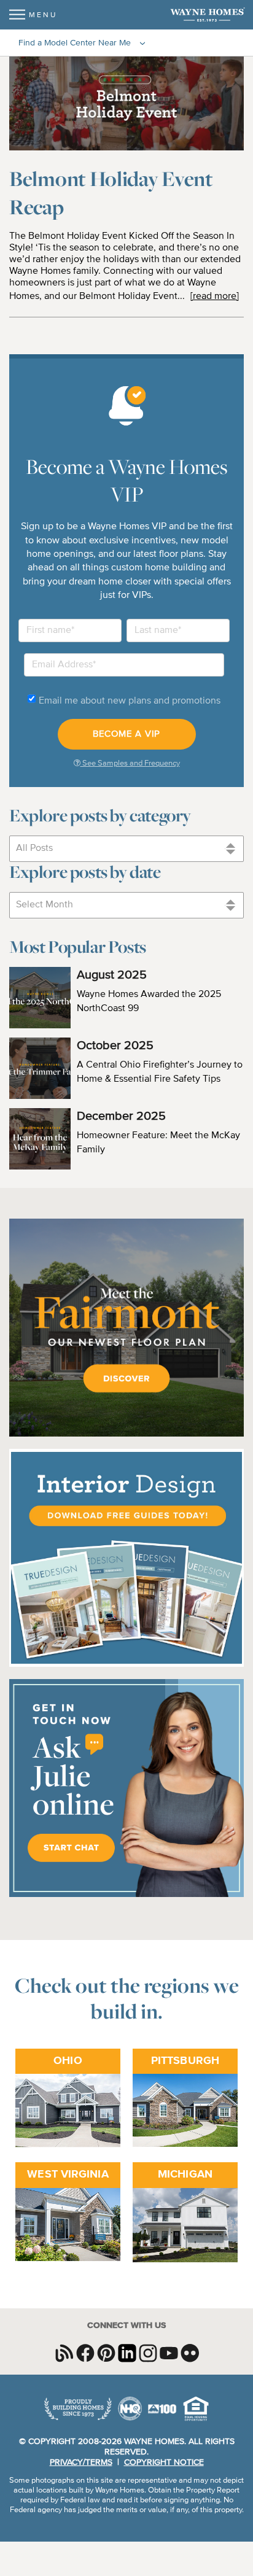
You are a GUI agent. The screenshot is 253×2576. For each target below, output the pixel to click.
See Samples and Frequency (130, 763)
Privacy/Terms (81, 2462)
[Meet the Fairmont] (126, 1435)
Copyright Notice (164, 2462)
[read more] (215, 297)
